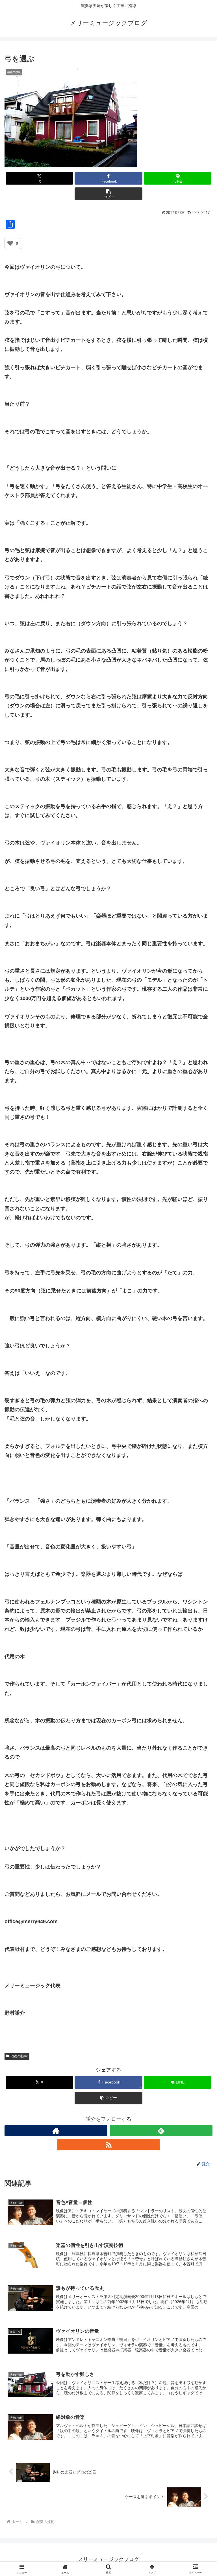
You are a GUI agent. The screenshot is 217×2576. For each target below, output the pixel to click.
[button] (108, 194)
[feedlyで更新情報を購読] (161, 2131)
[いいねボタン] (10, 243)
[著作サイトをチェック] (56, 2131)
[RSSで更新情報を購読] (108, 2145)
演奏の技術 (19, 2056)
